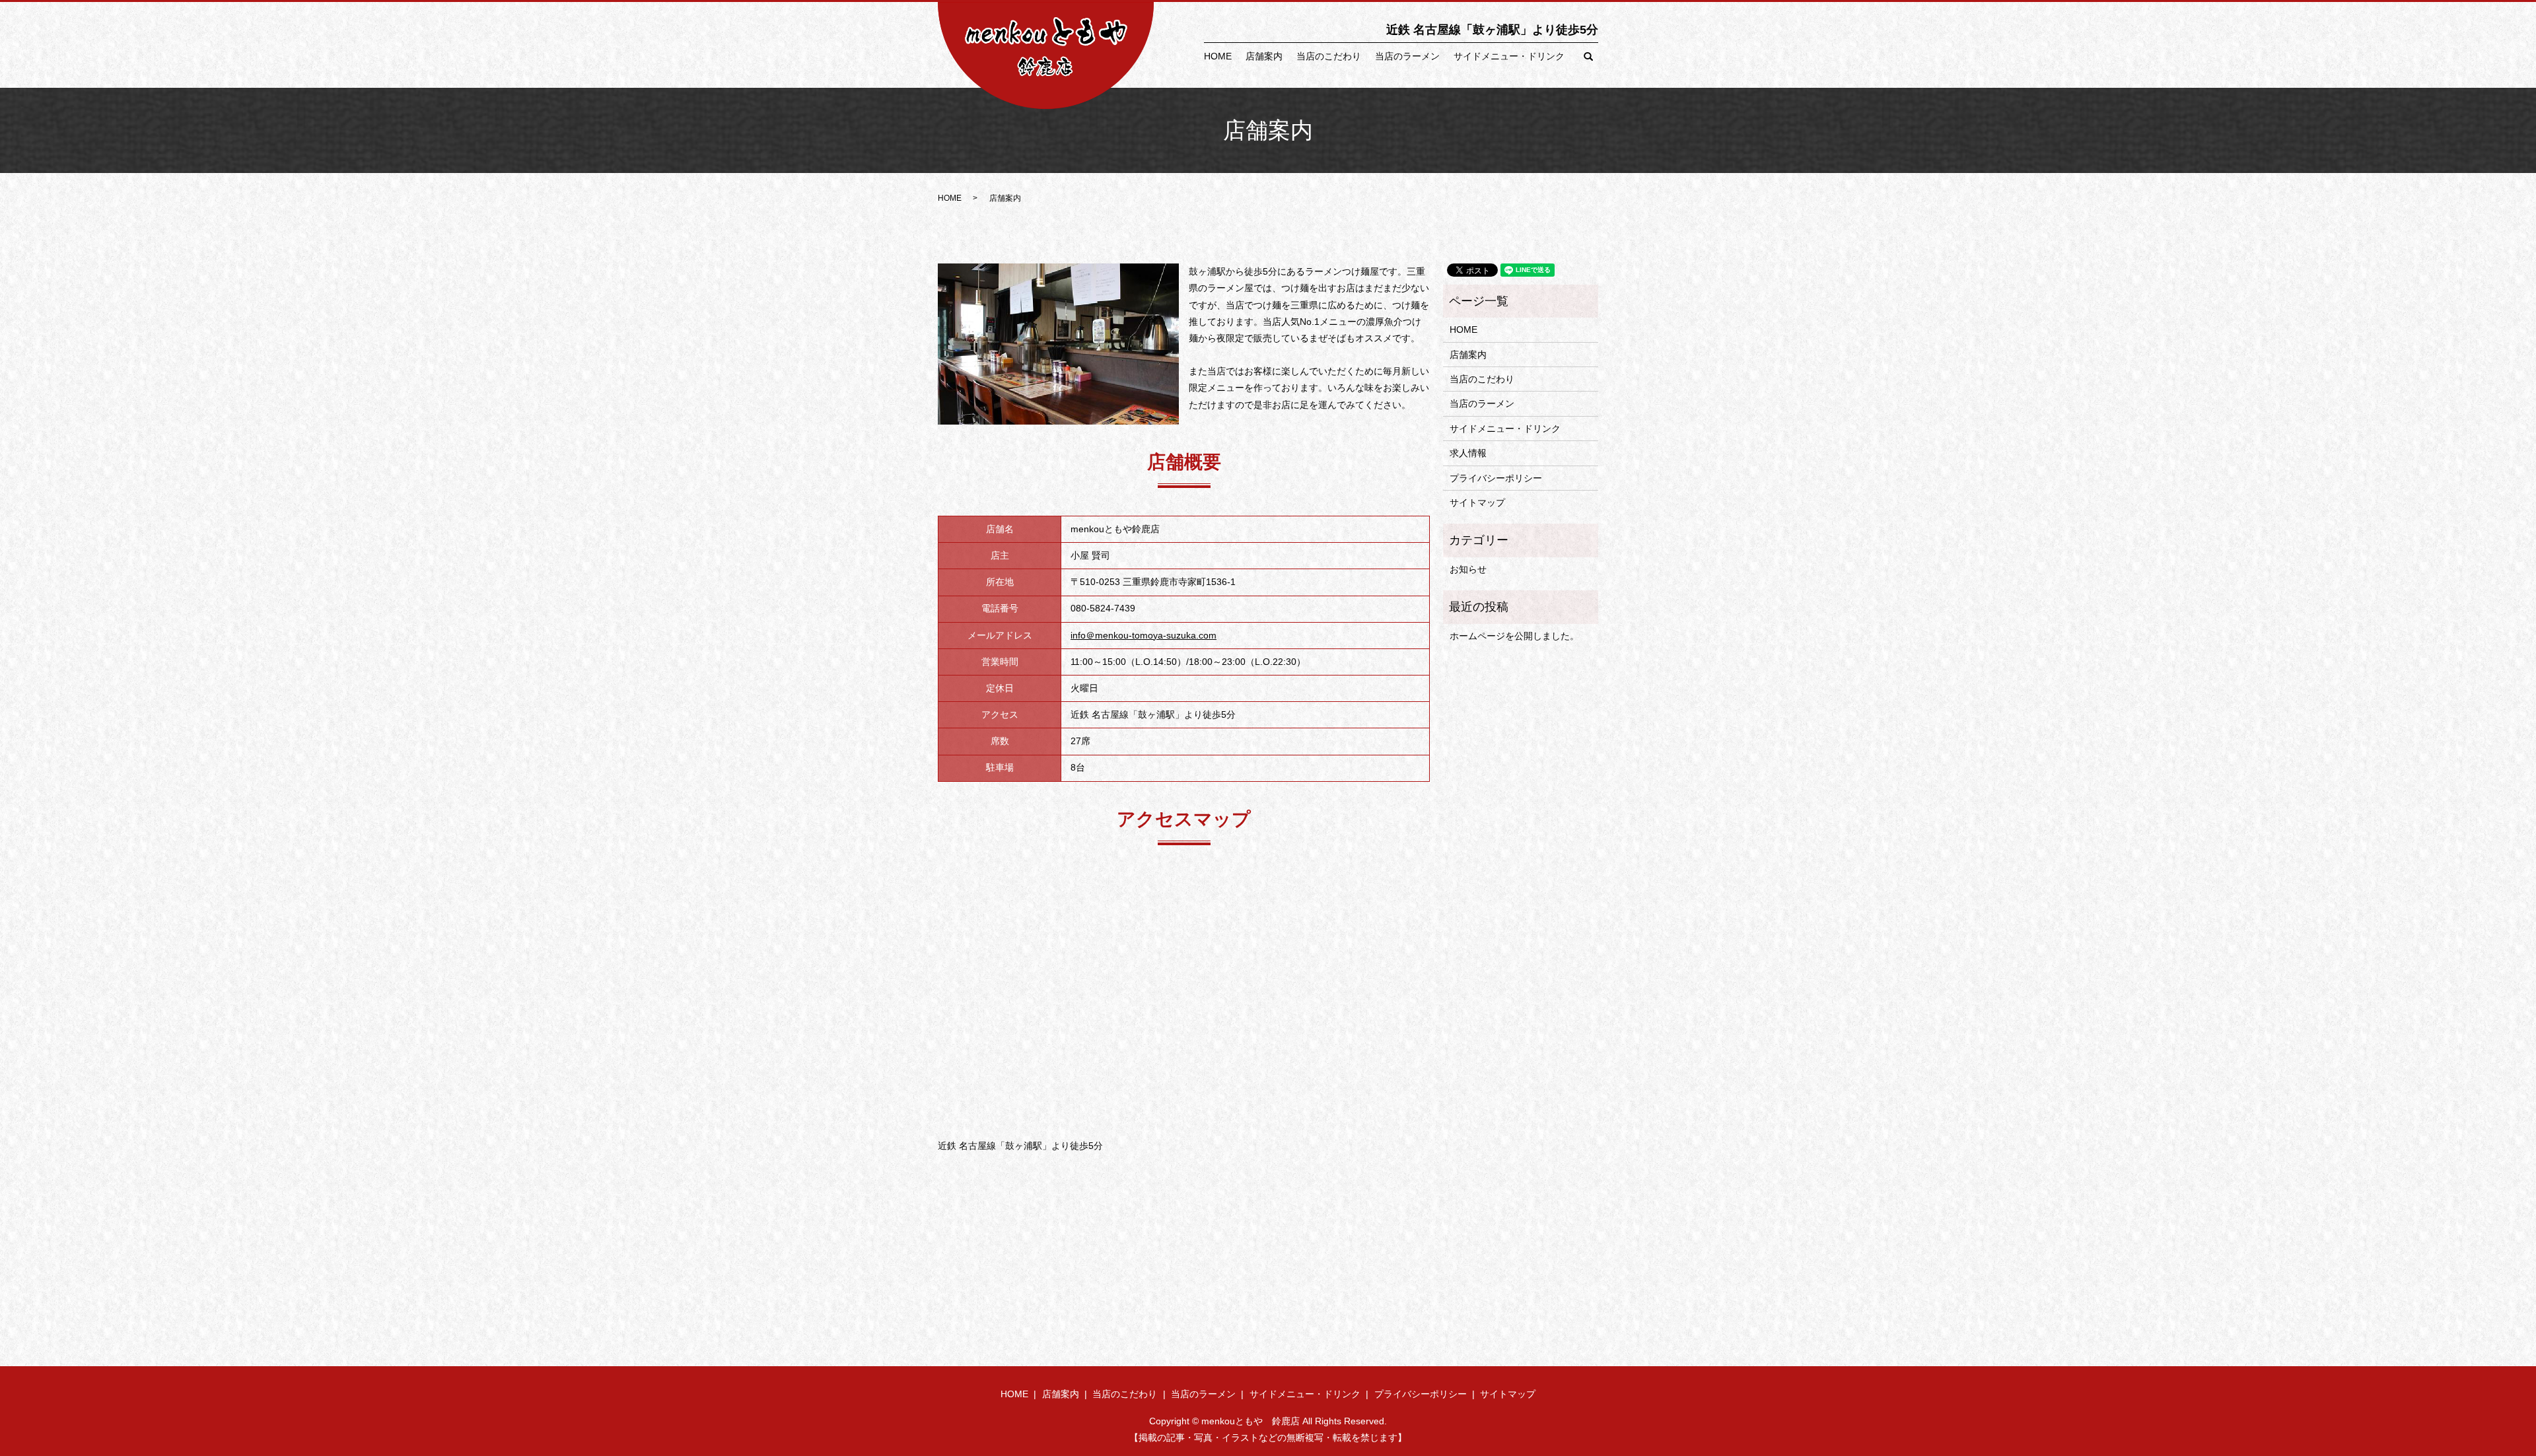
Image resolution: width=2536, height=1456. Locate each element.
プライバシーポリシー (1496, 478)
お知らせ (1468, 569)
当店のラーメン (1407, 56)
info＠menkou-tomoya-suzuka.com (1144, 635)
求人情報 (1468, 453)
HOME (1218, 56)
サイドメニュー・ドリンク (1509, 56)
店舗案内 (1264, 56)
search (1588, 57)
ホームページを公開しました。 (1514, 636)
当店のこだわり (1329, 56)
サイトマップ (1477, 503)
